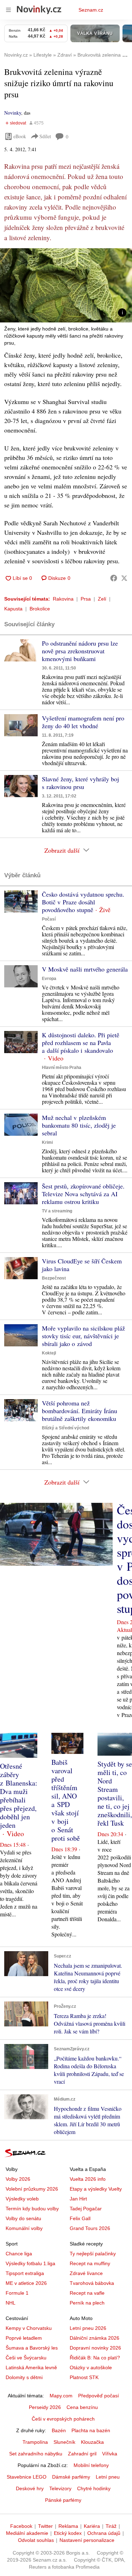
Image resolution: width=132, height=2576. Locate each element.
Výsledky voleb (22, 2199)
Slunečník (64, 2442)
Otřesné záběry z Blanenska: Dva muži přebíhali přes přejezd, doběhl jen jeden (19, 1796)
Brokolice (40, 609)
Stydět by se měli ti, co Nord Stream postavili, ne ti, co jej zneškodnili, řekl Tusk (115, 1793)
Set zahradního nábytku (36, 2454)
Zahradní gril (82, 2454)
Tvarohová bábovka (92, 2283)
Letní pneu (108, 2477)
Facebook (21, 2526)
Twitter (45, 2526)
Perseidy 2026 (45, 2407)
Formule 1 (17, 2293)
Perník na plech (87, 2303)
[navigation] (8, 10)
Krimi (47, 1142)
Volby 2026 (18, 2179)
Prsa (86, 599)
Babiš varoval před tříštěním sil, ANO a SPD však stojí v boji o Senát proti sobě (66, 1800)
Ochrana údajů (104, 2533)
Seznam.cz (91, 10)
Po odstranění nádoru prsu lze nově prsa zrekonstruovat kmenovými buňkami (80, 651)
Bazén (59, 2430)
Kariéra (92, 2526)
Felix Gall (80, 2218)
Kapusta (13, 609)
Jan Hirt (78, 2199)
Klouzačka (92, 2442)
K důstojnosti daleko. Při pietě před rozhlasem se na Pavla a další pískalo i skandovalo (81, 1043)
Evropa (49, 979)
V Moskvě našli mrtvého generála (85, 969)
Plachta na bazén (91, 2430)
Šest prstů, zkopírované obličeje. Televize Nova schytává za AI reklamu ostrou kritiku (83, 1194)
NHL (11, 2303)
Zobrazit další (62, 850)
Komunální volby (24, 2228)
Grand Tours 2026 (90, 2228)
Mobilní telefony (91, 2465)
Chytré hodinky (94, 2488)
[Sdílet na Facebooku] (114, 578)
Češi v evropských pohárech (63, 2419)
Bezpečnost (54, 1278)
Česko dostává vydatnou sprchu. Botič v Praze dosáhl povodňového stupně (83, 902)
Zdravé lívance (86, 2273)
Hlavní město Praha (62, 1068)
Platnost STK (84, 2377)
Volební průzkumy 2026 (32, 2189)
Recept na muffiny (90, 2263)
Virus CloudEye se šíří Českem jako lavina (82, 1265)
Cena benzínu (82, 2407)
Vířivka (110, 2454)
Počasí (49, 919)
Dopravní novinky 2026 (95, 2348)
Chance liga (19, 2254)
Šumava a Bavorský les (32, 2348)
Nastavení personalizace (87, 2540)
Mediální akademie (27, 2533)
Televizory (60, 2488)
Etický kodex (68, 2533)
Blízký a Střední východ (65, 1428)
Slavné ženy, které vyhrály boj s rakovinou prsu (80, 783)
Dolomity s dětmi (24, 2377)
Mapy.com (61, 2396)
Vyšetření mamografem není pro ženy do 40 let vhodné (83, 722)
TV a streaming (57, 1211)
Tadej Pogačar (86, 2209)
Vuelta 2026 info (88, 2179)
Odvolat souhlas (36, 2540)
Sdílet (45, 136)
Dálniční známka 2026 (95, 2338)
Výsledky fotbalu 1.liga (30, 2263)
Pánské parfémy (63, 2500)
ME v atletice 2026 (26, 2283)
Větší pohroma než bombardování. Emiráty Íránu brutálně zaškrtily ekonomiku (80, 1411)
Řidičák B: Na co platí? (95, 2358)
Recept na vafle (87, 2293)
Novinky (13, 113)
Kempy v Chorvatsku (29, 2328)
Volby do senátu (23, 2218)
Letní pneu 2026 (88, 2328)
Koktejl (49, 1353)
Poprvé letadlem (24, 2338)
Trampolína (35, 2442)
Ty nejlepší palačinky (93, 2254)
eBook (20, 136)
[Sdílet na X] (124, 578)
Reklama (68, 2526)
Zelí (102, 599)
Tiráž (111, 2526)
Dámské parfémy (71, 2477)
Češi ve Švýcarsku (26, 2358)
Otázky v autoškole (91, 2367)
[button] (66, 285)
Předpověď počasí (99, 2396)
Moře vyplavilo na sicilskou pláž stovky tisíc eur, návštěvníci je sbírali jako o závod (83, 1336)
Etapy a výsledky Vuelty (96, 2189)
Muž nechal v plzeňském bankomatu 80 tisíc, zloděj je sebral (79, 1125)
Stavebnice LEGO (27, 2477)
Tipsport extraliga (25, 2273)
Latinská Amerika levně (31, 2367)
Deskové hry (30, 2488)
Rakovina (63, 599)
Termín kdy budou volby (32, 2209)
